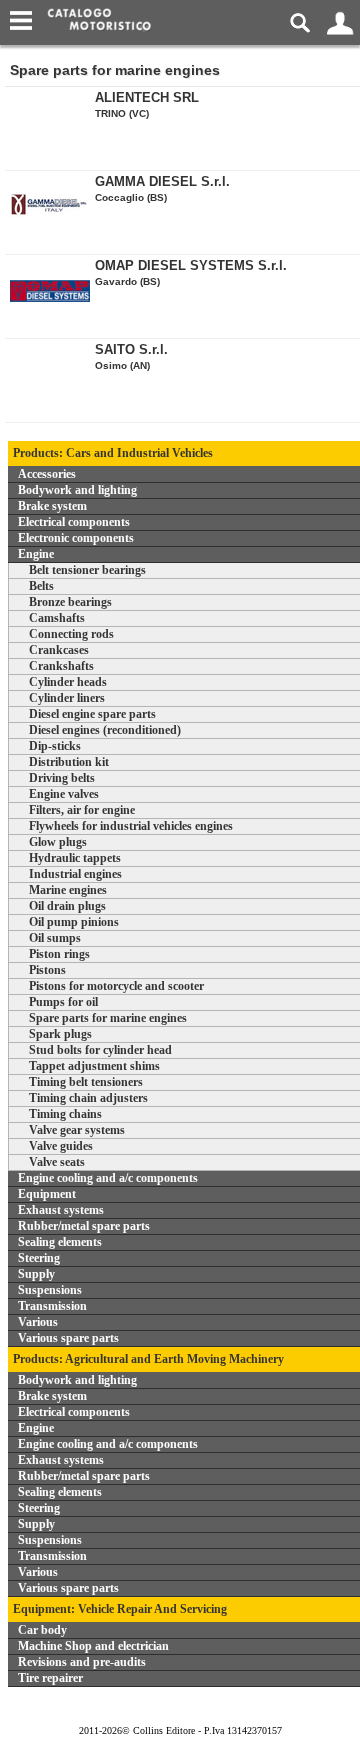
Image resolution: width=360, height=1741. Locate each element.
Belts (41, 586)
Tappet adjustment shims (94, 1066)
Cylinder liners (67, 698)
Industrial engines (75, 874)
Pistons (47, 970)
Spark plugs (60, 1034)
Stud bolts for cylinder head (100, 1050)
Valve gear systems (77, 1130)
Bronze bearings (70, 602)
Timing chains (65, 1114)
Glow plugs (58, 842)
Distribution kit (69, 762)
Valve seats (57, 1162)
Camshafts (57, 618)
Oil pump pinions (74, 922)
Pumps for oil (63, 1002)
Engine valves (64, 794)
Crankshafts (61, 666)
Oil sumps (55, 938)
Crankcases (59, 650)
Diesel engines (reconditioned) (105, 730)
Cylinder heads (68, 682)
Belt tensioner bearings (87, 570)
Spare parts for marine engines (108, 1018)
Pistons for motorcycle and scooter (116, 986)
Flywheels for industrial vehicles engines (131, 826)
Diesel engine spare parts (92, 714)
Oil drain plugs (67, 906)
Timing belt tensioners (86, 1082)
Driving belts (62, 778)
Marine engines (68, 890)
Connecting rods (71, 634)
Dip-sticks (55, 746)
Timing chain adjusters (88, 1098)
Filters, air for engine (82, 810)
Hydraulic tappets (75, 858)
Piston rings (59, 954)
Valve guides (61, 1146)
